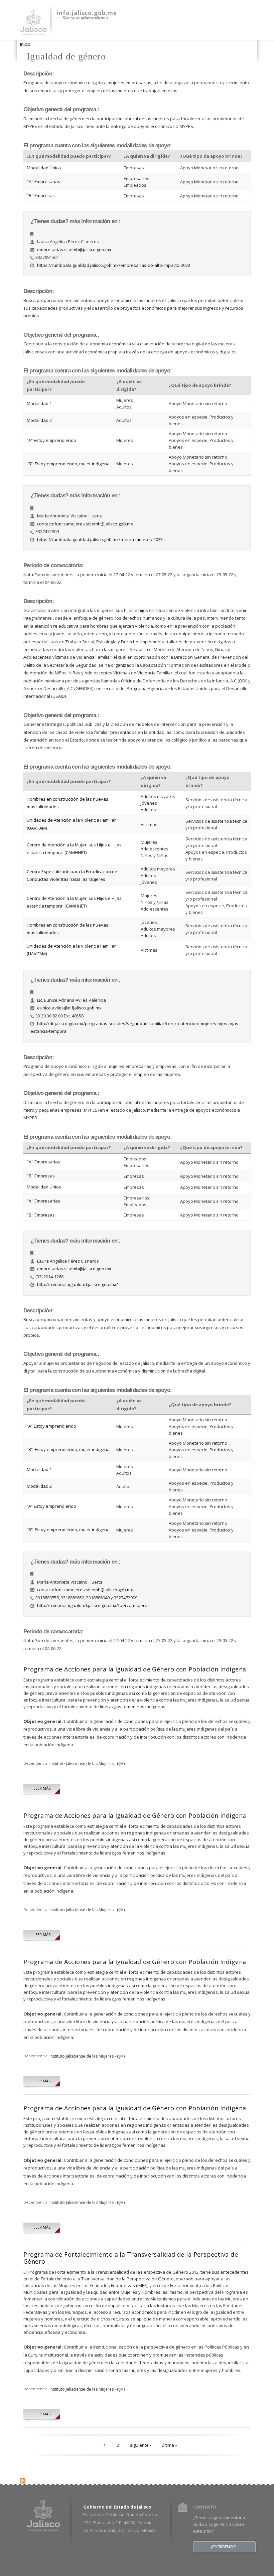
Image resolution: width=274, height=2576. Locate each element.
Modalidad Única (44, 168)
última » (169, 2445)
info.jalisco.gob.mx (87, 13)
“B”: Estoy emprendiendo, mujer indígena (68, 464)
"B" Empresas (41, 195)
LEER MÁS (42, 1788)
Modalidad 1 (39, 404)
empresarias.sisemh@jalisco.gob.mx (74, 250)
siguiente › (141, 2445)
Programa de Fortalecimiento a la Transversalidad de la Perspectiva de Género (131, 2258)
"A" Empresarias (43, 181)
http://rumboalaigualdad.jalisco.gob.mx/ (78, 1284)
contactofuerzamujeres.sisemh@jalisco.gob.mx (85, 524)
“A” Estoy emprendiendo (51, 440)
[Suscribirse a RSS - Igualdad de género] (23, 2479)
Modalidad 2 (39, 420)
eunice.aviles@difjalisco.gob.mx (69, 1008)
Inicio (25, 44)
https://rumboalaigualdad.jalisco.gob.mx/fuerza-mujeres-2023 (100, 539)
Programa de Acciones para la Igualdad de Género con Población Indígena (135, 1669)
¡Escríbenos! (224, 2547)
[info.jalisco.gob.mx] (33, 31)
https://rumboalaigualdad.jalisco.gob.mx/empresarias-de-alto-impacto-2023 (114, 265)
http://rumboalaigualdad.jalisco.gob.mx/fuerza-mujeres (93, 1605)
